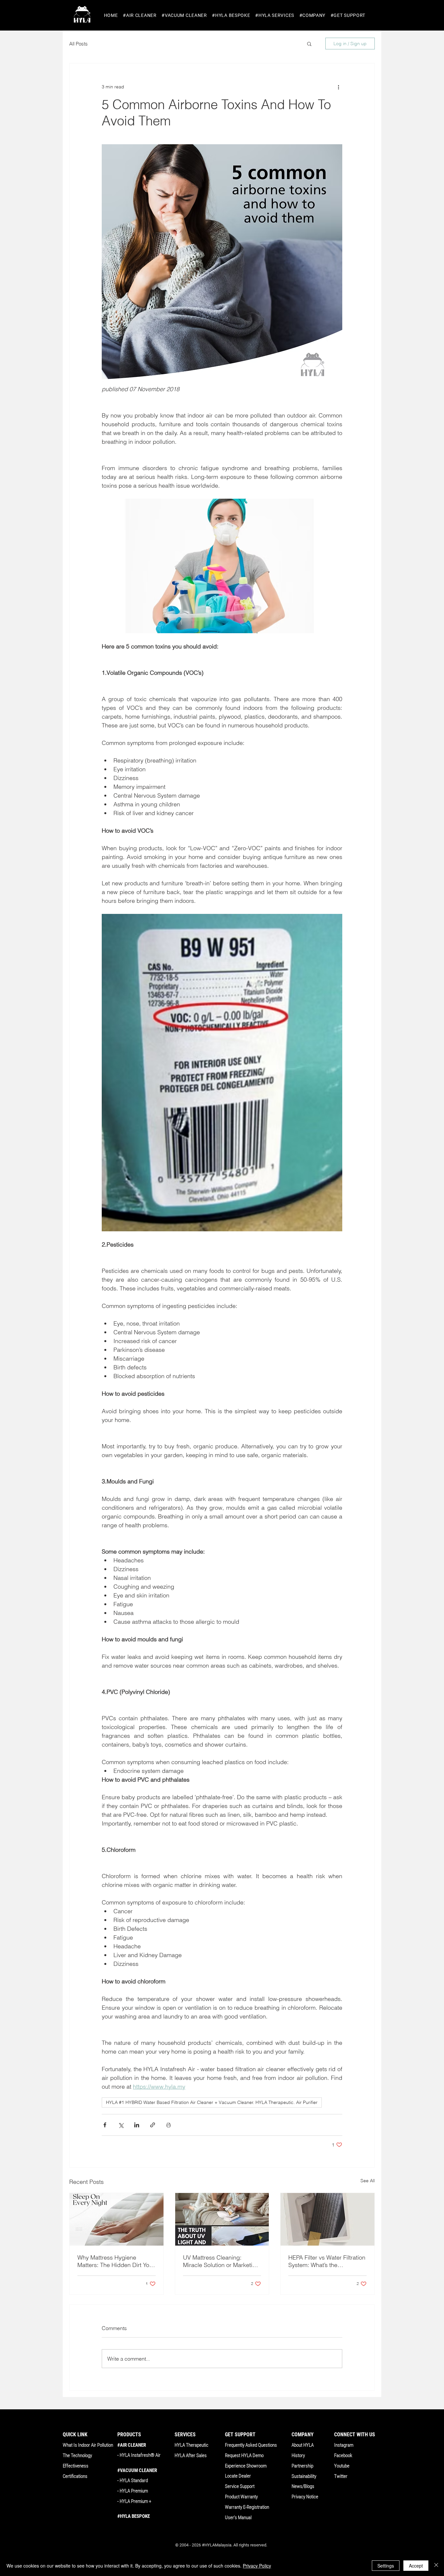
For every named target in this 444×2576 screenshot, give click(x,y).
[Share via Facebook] (105, 2125)
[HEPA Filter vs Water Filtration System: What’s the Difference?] (327, 2219)
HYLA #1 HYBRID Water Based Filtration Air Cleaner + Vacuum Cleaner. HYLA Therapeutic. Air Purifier (212, 2102)
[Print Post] (169, 2125)
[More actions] (338, 87)
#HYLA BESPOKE (134, 2516)
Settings (386, 2566)
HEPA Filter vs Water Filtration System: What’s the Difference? (327, 2261)
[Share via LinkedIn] (137, 2125)
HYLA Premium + (135, 2501)
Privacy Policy (257, 2566)
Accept (416, 2566)
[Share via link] (153, 2125)
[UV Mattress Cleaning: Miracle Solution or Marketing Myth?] (222, 2219)
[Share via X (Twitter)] (121, 2125)
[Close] (436, 2566)
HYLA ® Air (140, 2455)
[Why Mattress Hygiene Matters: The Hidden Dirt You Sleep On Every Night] (117, 2219)
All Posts (78, 44)
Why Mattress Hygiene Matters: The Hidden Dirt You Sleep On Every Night (115, 2261)
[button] (140, 15)
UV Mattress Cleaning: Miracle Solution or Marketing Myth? (221, 2261)
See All (368, 2181)
